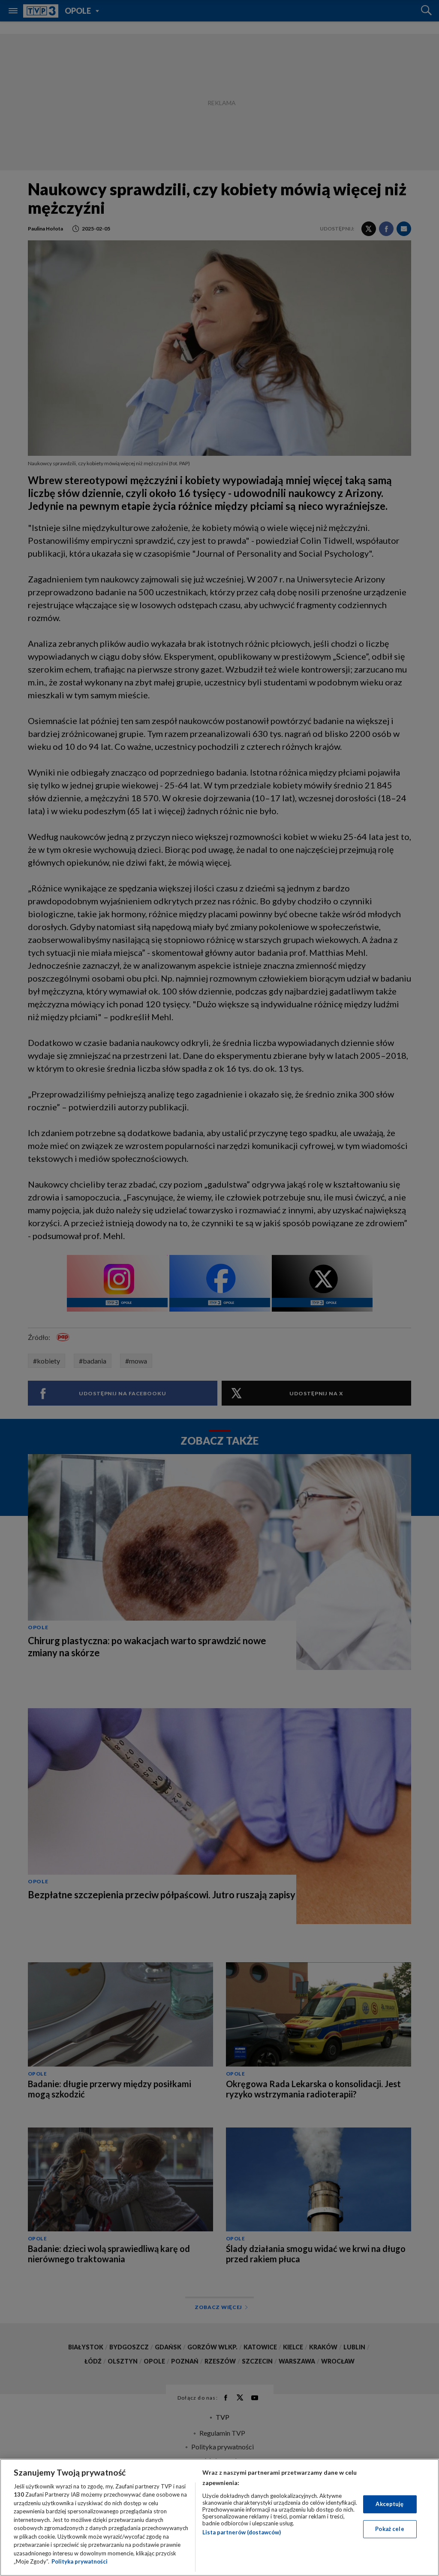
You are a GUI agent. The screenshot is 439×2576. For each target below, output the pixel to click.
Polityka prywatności (80, 2561)
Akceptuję (389, 2504)
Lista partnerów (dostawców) (242, 2532)
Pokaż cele (389, 2529)
